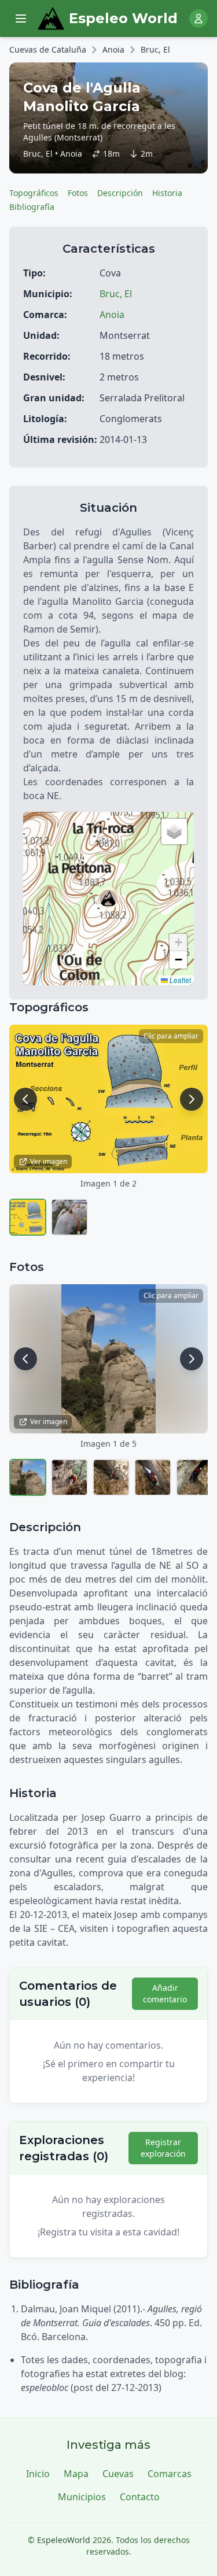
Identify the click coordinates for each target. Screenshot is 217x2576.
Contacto (140, 2497)
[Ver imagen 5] (194, 1477)
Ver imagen (49, 1161)
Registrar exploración (163, 2148)
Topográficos (34, 193)
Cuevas (118, 2474)
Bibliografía (32, 207)
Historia (167, 193)
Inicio (38, 2474)
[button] (108, 899)
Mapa (76, 2474)
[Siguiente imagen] (192, 1099)
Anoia (113, 49)
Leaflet (179, 980)
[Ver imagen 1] (28, 1217)
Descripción (120, 193)
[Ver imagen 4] (153, 1477)
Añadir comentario (165, 1993)
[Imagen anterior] (25, 1099)
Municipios (82, 2497)
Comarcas (170, 2474)
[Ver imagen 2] (69, 1217)
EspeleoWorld (64, 2540)
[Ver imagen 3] (111, 1477)
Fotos (78, 193)
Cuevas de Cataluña (48, 49)
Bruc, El (155, 49)
